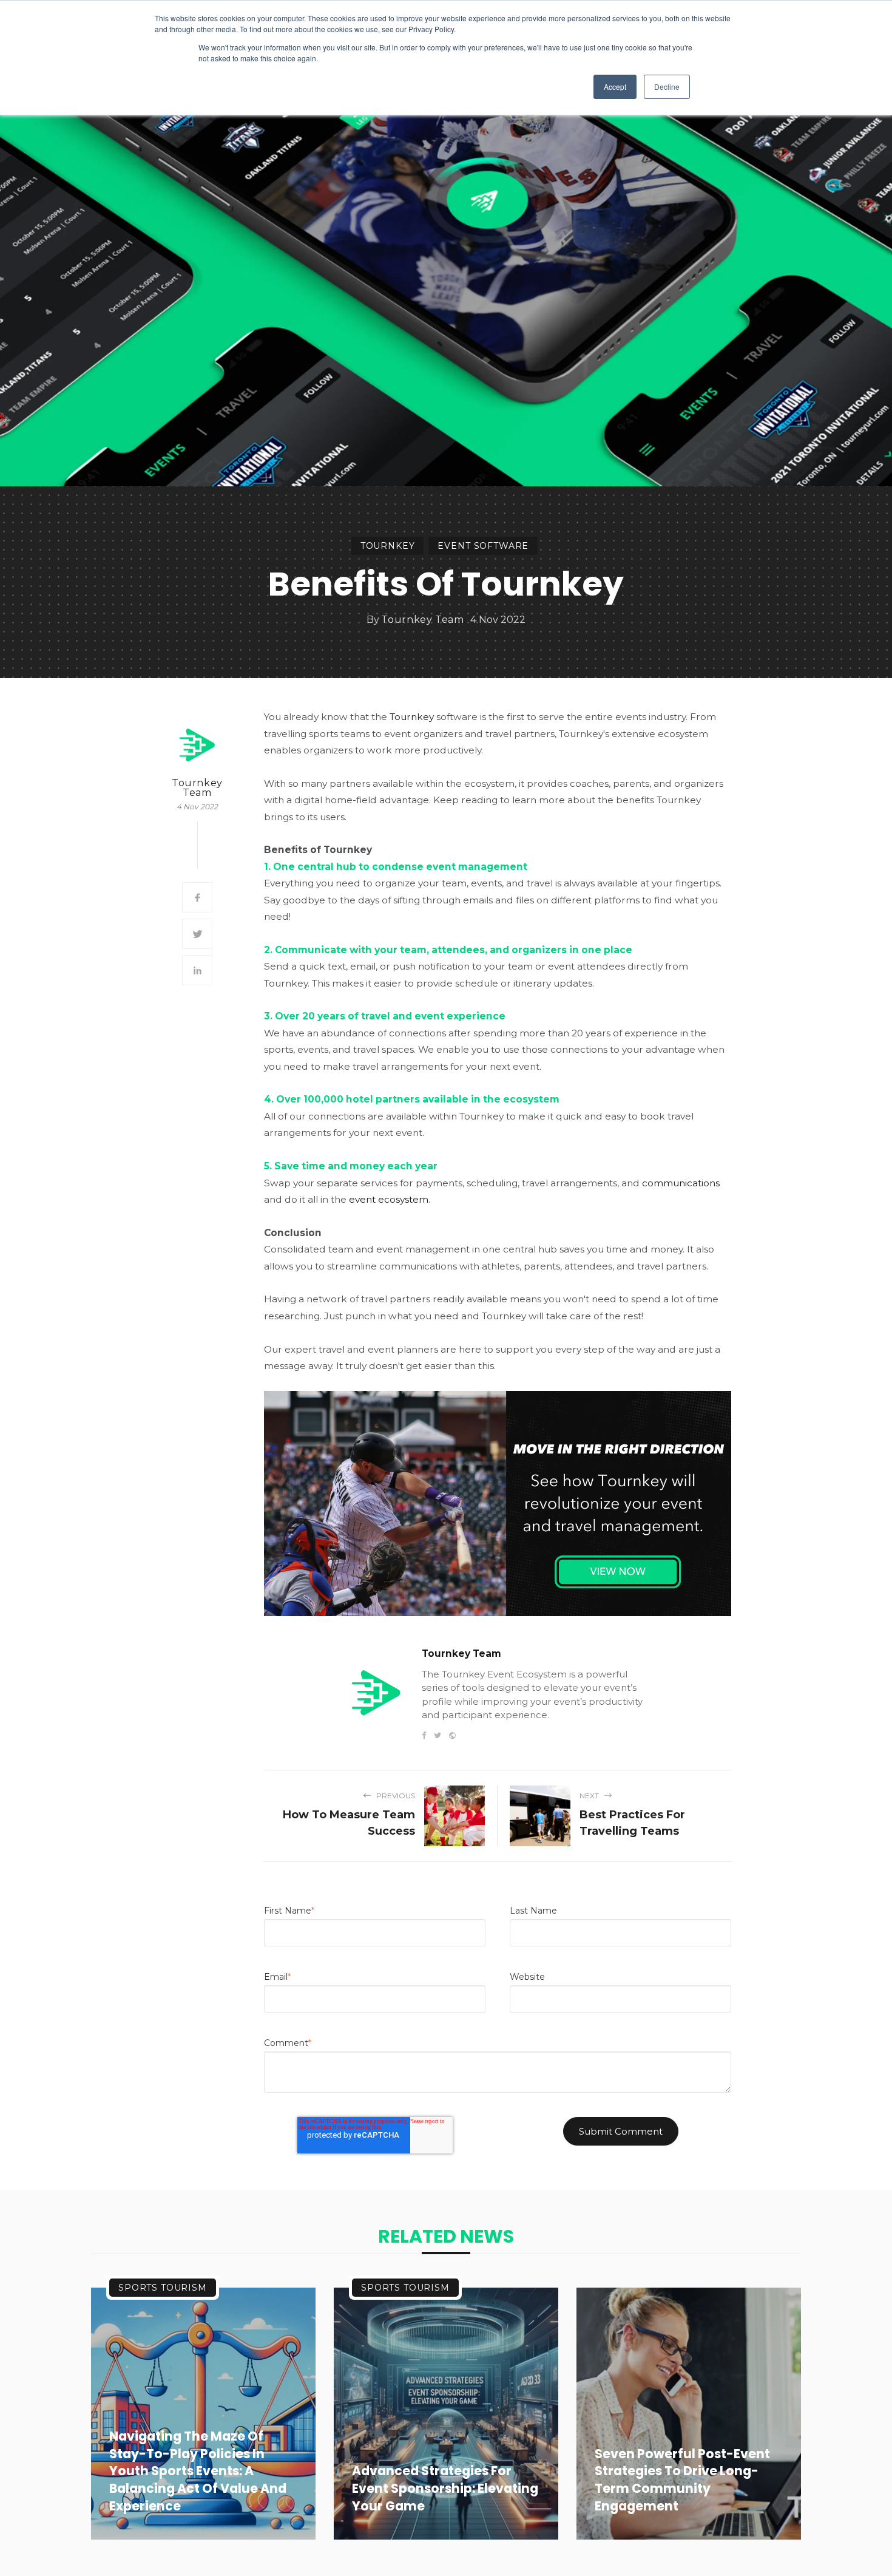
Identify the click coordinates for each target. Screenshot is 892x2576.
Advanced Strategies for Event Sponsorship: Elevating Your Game (445, 2489)
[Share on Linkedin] (197, 970)
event (389, 1199)
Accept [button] (615, 87)
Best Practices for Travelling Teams (632, 1823)
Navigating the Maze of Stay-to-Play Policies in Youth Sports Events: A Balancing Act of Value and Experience (198, 2471)
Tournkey (388, 546)
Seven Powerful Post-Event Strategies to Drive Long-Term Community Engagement (682, 2480)
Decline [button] (667, 87)
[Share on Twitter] (197, 934)
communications (681, 1183)
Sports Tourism (163, 2288)
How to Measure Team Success (349, 1823)
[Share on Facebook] (197, 897)
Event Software (483, 546)
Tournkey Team (422, 620)
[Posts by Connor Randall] (197, 745)
